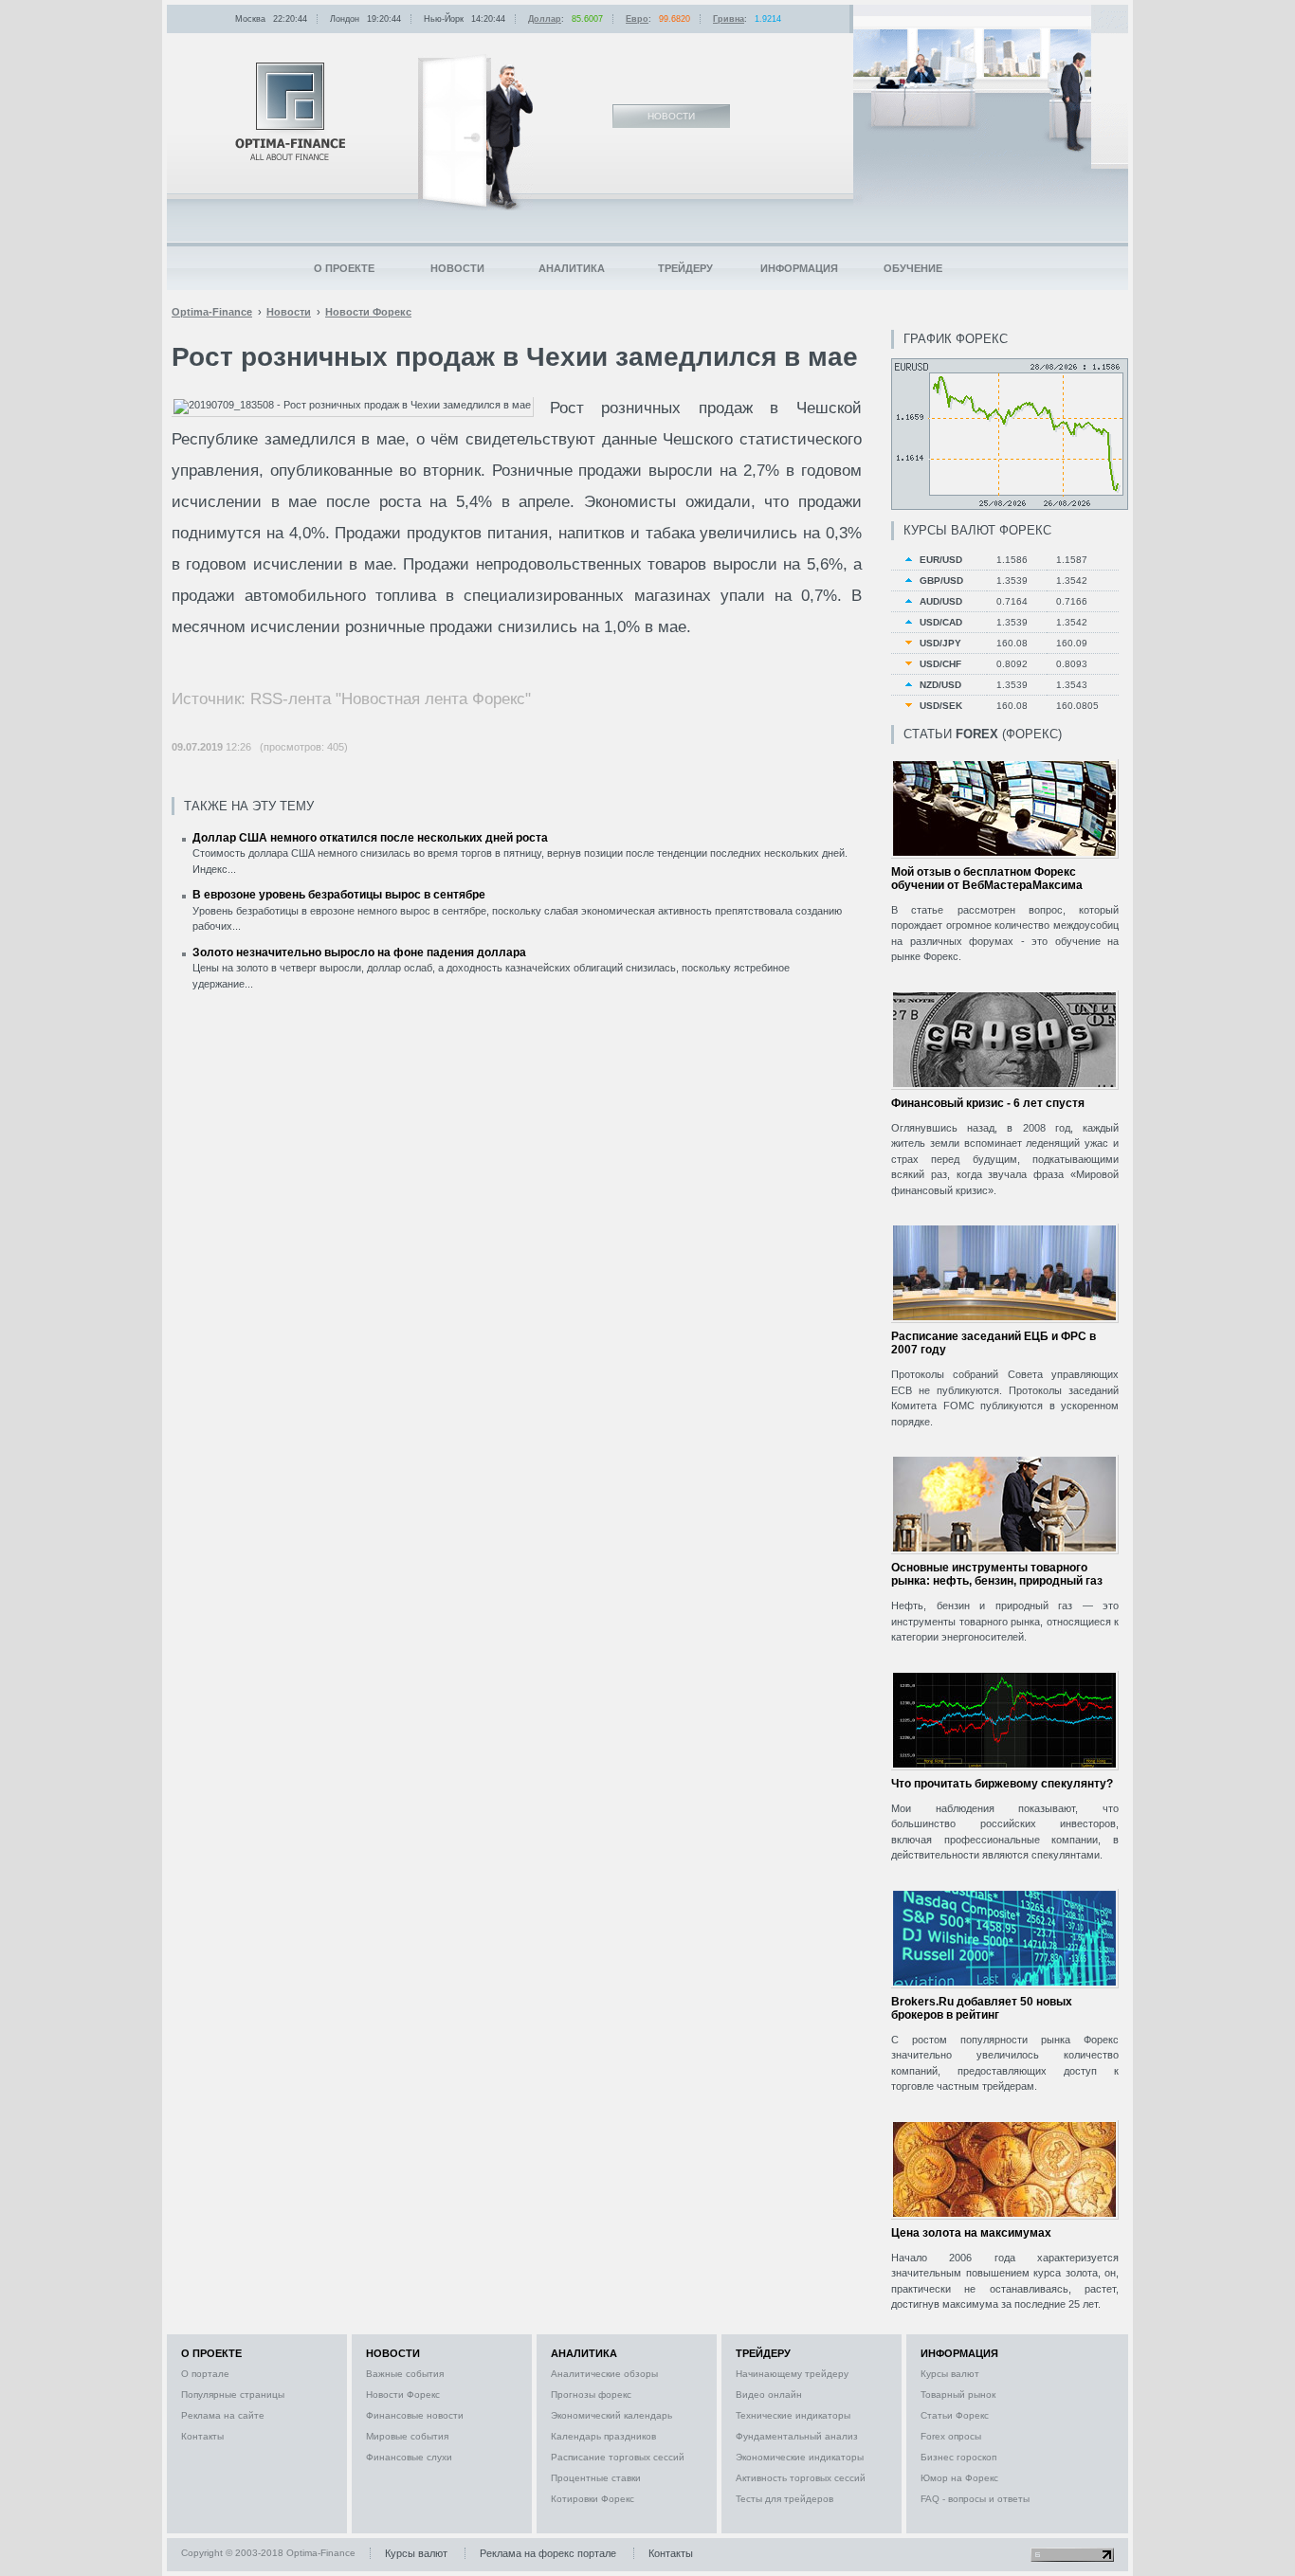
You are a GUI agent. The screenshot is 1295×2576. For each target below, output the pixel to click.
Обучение (913, 268)
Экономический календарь (611, 2415)
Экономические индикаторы (800, 2457)
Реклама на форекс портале (548, 2553)
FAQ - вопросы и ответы (975, 2499)
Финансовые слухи (409, 2457)
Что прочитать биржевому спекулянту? (1002, 1784)
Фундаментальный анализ (797, 2436)
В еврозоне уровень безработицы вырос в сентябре (339, 895)
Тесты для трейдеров (784, 2499)
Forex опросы (951, 2436)
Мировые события (407, 2436)
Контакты (202, 2436)
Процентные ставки (596, 2478)
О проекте (344, 268)
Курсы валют (950, 2374)
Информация (799, 268)
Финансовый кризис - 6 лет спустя (988, 1103)
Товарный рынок (958, 2395)
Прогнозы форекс (591, 2395)
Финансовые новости (415, 2415)
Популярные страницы (233, 2395)
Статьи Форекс (955, 2415)
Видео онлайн (769, 2395)
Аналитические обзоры (604, 2374)
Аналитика (572, 268)
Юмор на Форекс (959, 2478)
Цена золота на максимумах (971, 2233)
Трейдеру (685, 268)
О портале (205, 2374)
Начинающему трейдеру (792, 2374)
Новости (457, 268)
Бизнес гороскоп (958, 2457)
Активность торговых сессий (801, 2478)
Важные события (405, 2374)
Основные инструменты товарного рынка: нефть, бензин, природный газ (997, 1574)
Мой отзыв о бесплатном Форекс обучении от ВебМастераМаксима (987, 879)
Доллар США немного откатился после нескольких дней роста (370, 838)
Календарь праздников (603, 2436)
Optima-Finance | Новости (290, 111)
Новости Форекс (403, 2395)
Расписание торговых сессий (618, 2457)
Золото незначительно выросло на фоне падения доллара (359, 952)
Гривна (729, 19)
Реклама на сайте (223, 2415)
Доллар (545, 19)
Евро (637, 19)
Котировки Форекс (593, 2499)
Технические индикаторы (793, 2415)
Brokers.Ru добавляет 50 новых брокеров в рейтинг (982, 2008)
